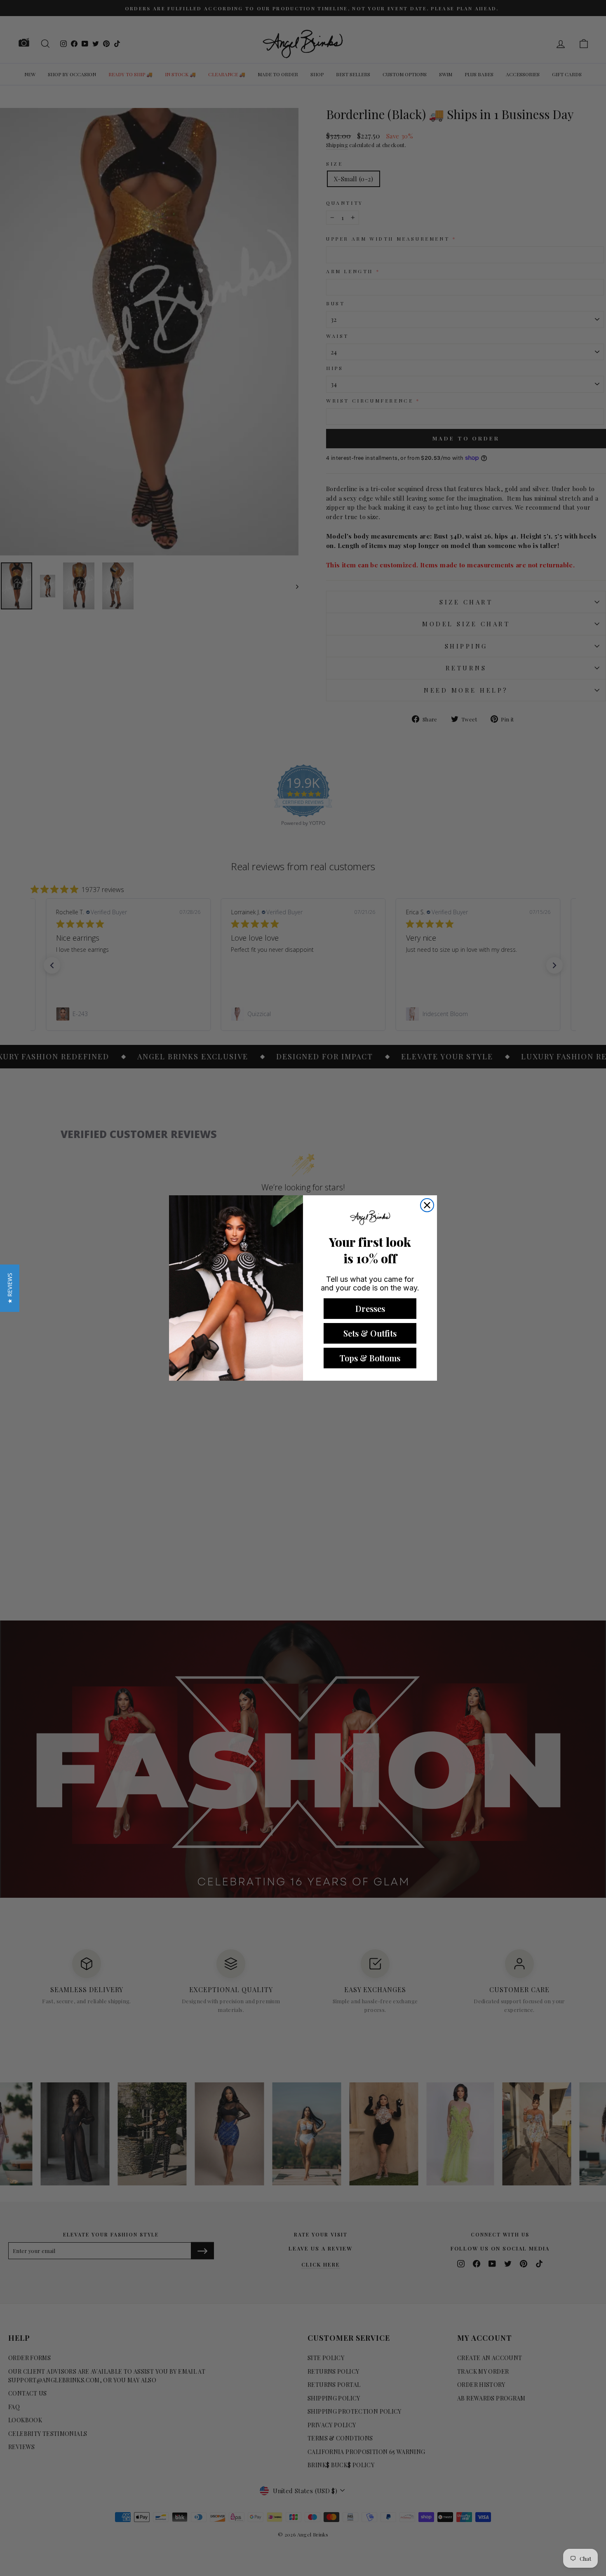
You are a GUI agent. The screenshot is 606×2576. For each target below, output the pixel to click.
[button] (10, 1288)
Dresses (370, 1308)
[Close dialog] (427, 1205)
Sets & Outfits (370, 1333)
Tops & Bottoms (370, 1358)
